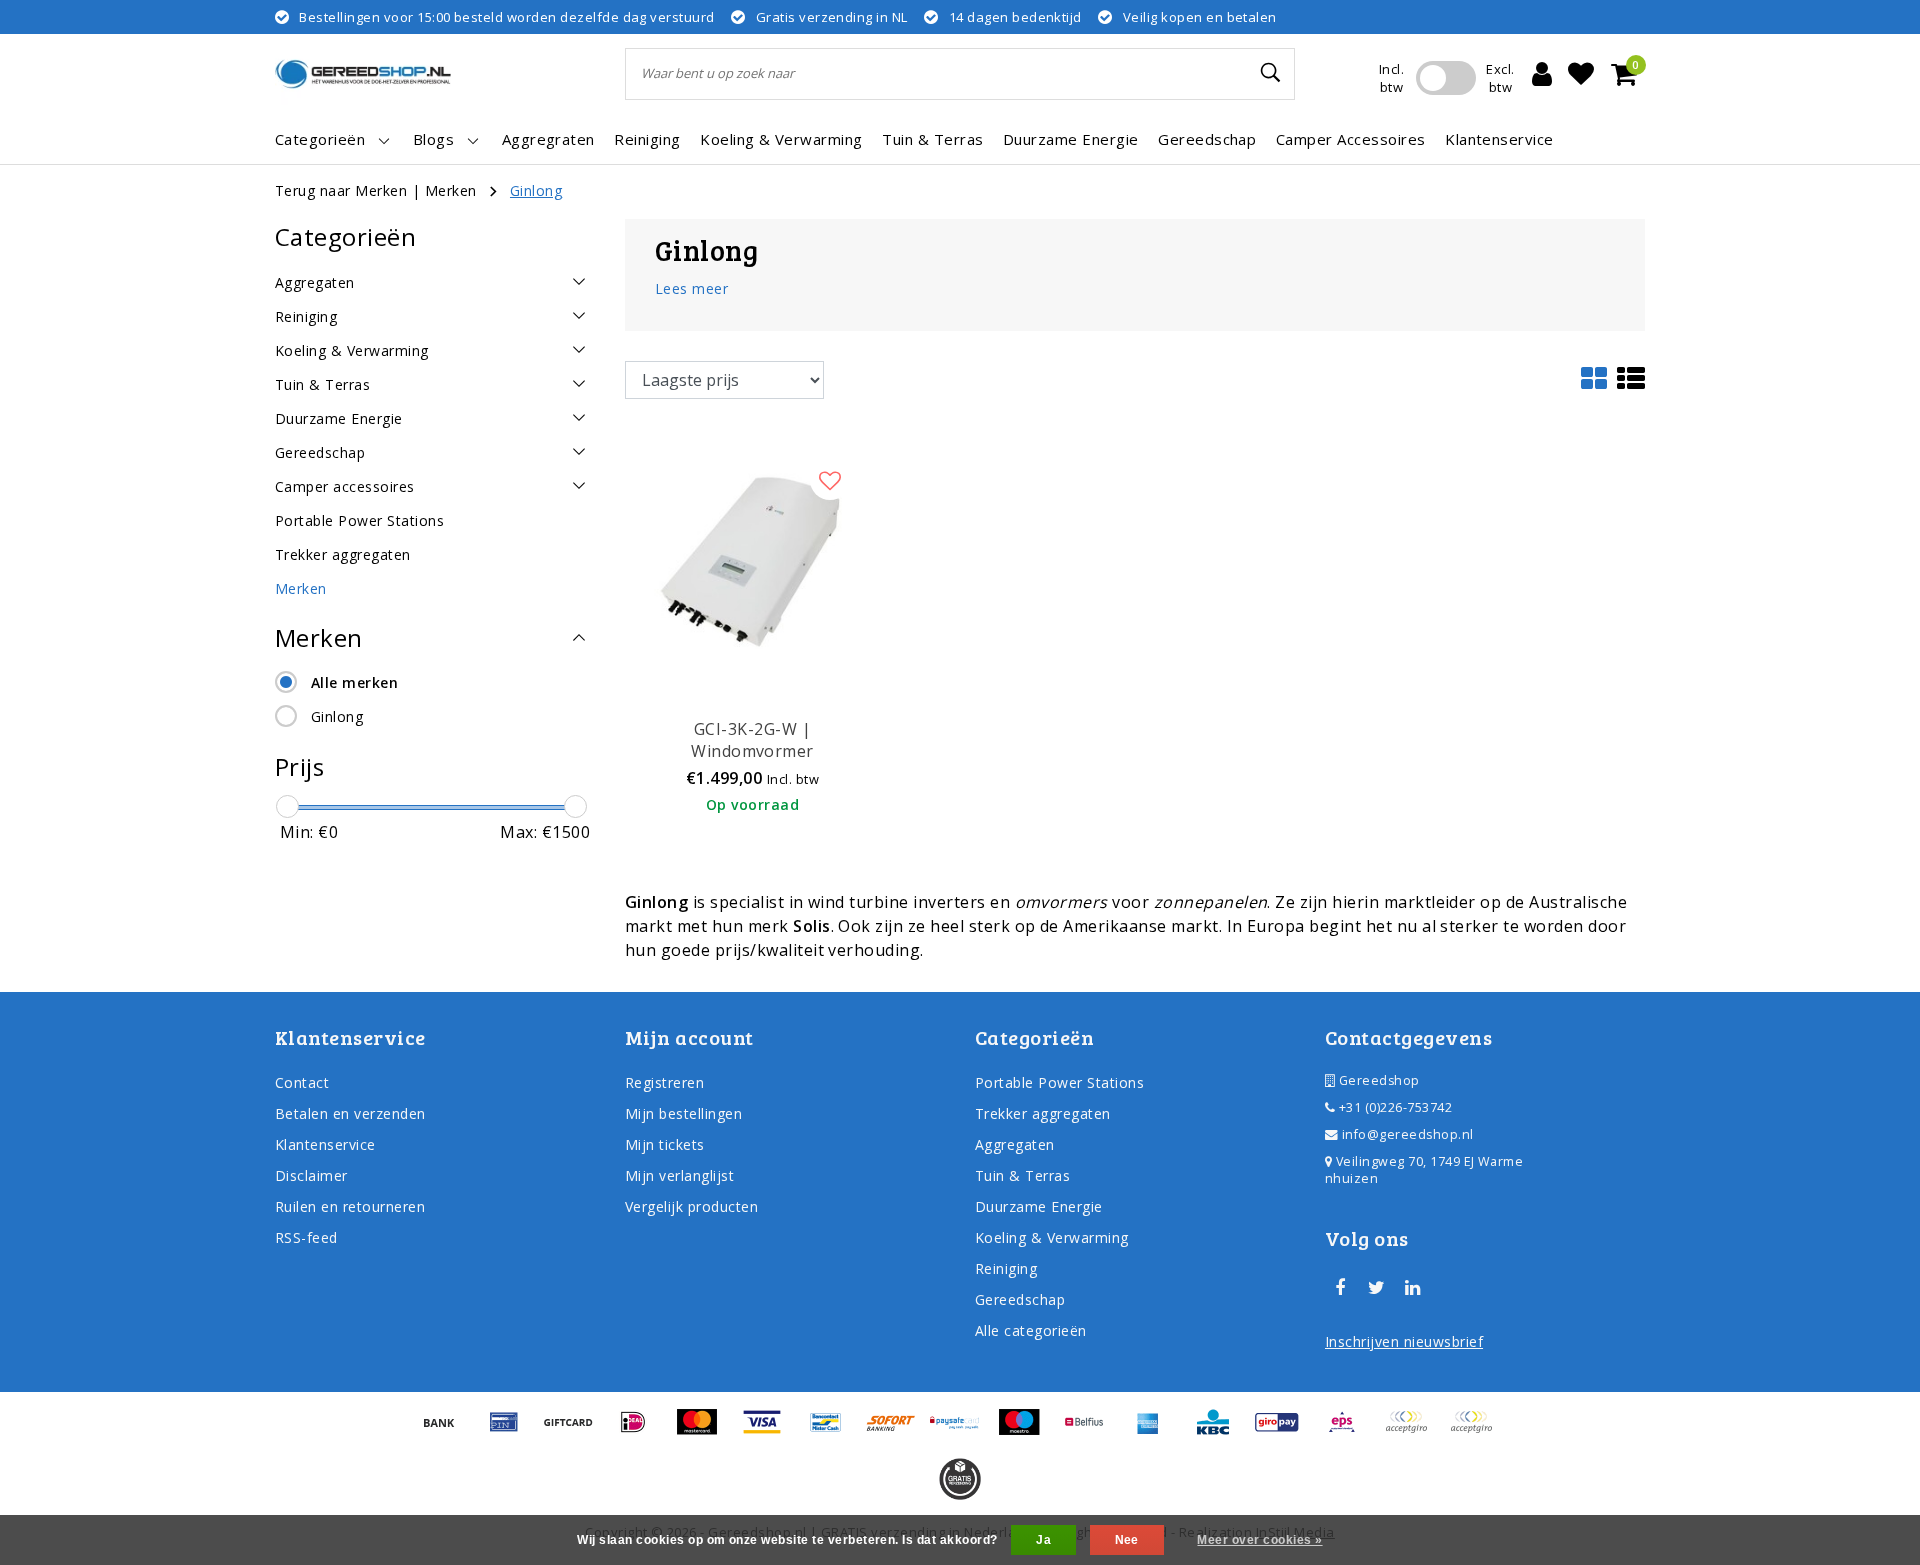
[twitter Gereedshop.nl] (1376, 1288)
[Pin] (511, 1431)
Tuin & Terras (1022, 1175)
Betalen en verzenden (350, 1113)
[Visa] (769, 1431)
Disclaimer (311, 1175)
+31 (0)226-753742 (1393, 1107)
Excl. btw (1500, 78)
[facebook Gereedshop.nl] (1340, 1288)
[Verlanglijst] (1581, 74)
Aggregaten (1015, 1144)
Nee (1127, 1540)
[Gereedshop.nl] (363, 74)
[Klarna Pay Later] (1476, 1431)
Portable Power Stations (1059, 1082)
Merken (451, 190)
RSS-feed (306, 1237)
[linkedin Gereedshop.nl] (1413, 1288)
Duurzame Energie (1039, 1206)
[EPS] (1349, 1431)
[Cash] (575, 1431)
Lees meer (691, 288)
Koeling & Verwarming (1052, 1237)
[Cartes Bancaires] (1413, 1431)
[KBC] (1220, 1431)
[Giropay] (1284, 1431)
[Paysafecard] (962, 1431)
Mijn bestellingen (683, 1113)
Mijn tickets (665, 1144)
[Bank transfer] (446, 1431)
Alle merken (354, 682)
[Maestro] (1026, 1431)
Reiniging (1006, 1268)
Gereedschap (1020, 1299)
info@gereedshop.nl (1408, 1134)
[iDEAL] (640, 1431)
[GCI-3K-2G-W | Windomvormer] (752, 556)
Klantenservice (325, 1144)
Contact (302, 1082)
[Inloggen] (1542, 74)
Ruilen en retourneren (350, 1206)
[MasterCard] (704, 1431)
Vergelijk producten (691, 1206)
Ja (1043, 1540)
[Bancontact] (833, 1431)
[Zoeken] (1271, 73)
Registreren (664, 1082)
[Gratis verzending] (960, 1479)
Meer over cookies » (1259, 1540)
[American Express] (1155, 1431)
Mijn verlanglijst (679, 1175)
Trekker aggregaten (1043, 1113)
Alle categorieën (1031, 1330)
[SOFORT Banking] (898, 1431)
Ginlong (536, 190)
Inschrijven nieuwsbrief (1404, 1341)
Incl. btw (1391, 78)
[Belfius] (1091, 1431)
